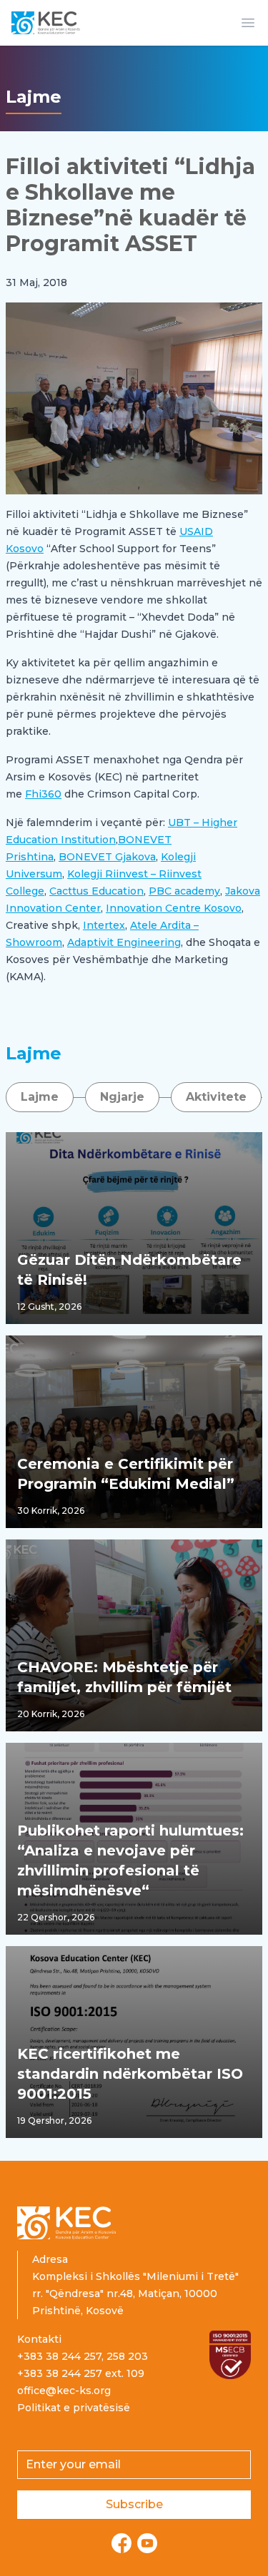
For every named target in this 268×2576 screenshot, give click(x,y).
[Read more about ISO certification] (230, 2355)
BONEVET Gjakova (107, 857)
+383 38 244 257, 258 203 (83, 2356)
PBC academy (184, 891)
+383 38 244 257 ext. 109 (81, 2373)
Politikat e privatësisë (74, 2408)
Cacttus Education (96, 891)
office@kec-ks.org (64, 2391)
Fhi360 (43, 794)
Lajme (40, 1097)
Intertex (104, 925)
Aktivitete (216, 1097)
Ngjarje (122, 1097)
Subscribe (134, 2504)
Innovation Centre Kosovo (174, 908)
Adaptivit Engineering (124, 942)
